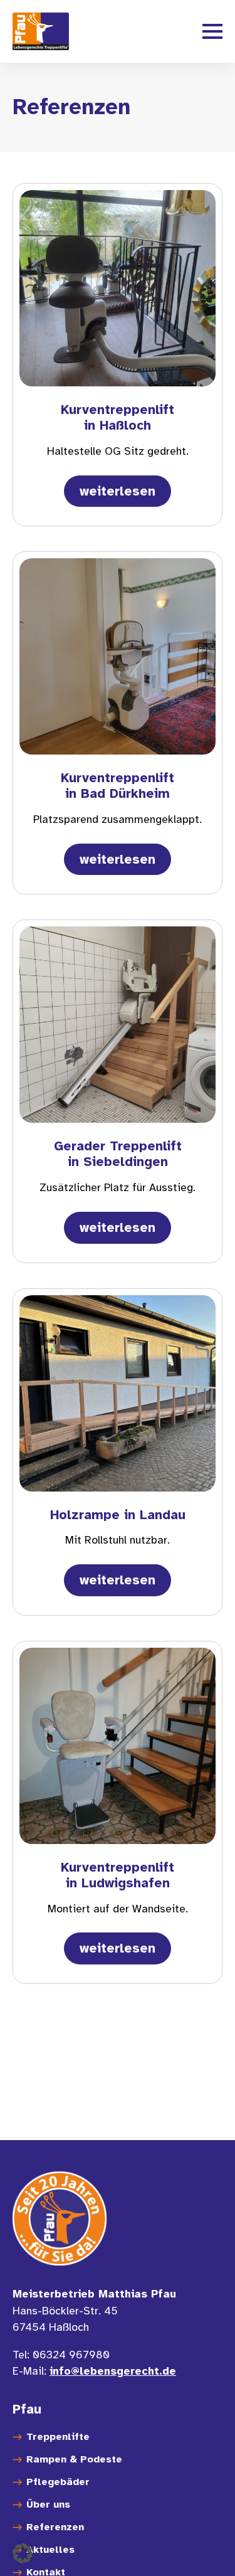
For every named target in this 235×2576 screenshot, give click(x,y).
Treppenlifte (58, 2436)
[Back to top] (207, 2548)
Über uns (48, 2504)
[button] (23, 2553)
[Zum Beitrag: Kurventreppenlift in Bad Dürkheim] (118, 656)
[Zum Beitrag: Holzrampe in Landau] (118, 1393)
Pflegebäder (58, 2481)
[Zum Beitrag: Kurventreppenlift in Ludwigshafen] (118, 1746)
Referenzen (55, 2526)
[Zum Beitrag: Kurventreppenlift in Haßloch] (118, 288)
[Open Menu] (212, 31)
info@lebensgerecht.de (113, 2371)
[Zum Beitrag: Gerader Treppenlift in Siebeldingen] (118, 1025)
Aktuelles (50, 2549)
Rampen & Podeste (74, 2459)
